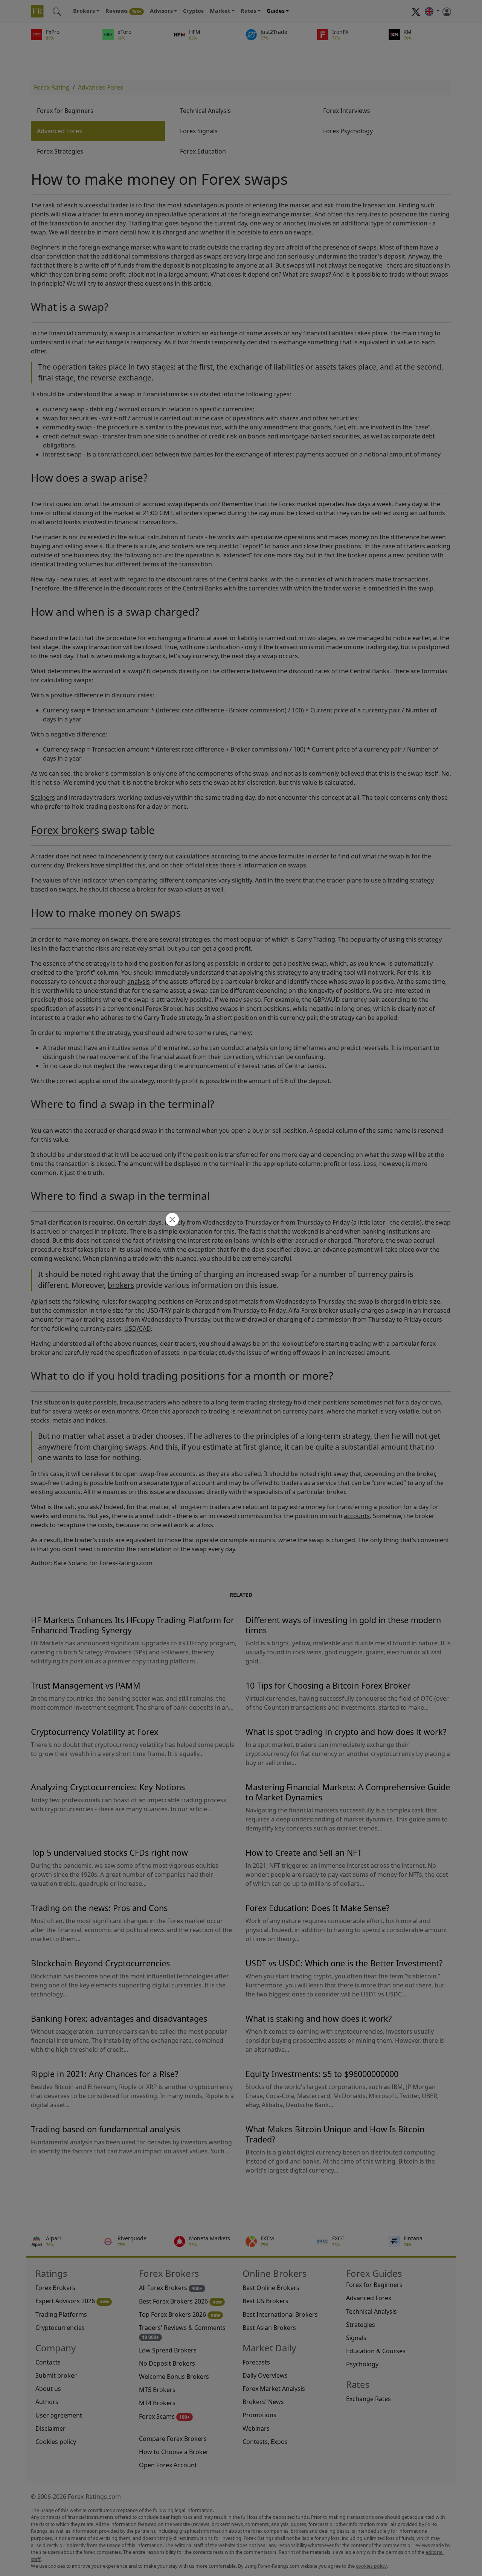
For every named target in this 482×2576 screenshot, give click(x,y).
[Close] (171, 1220)
